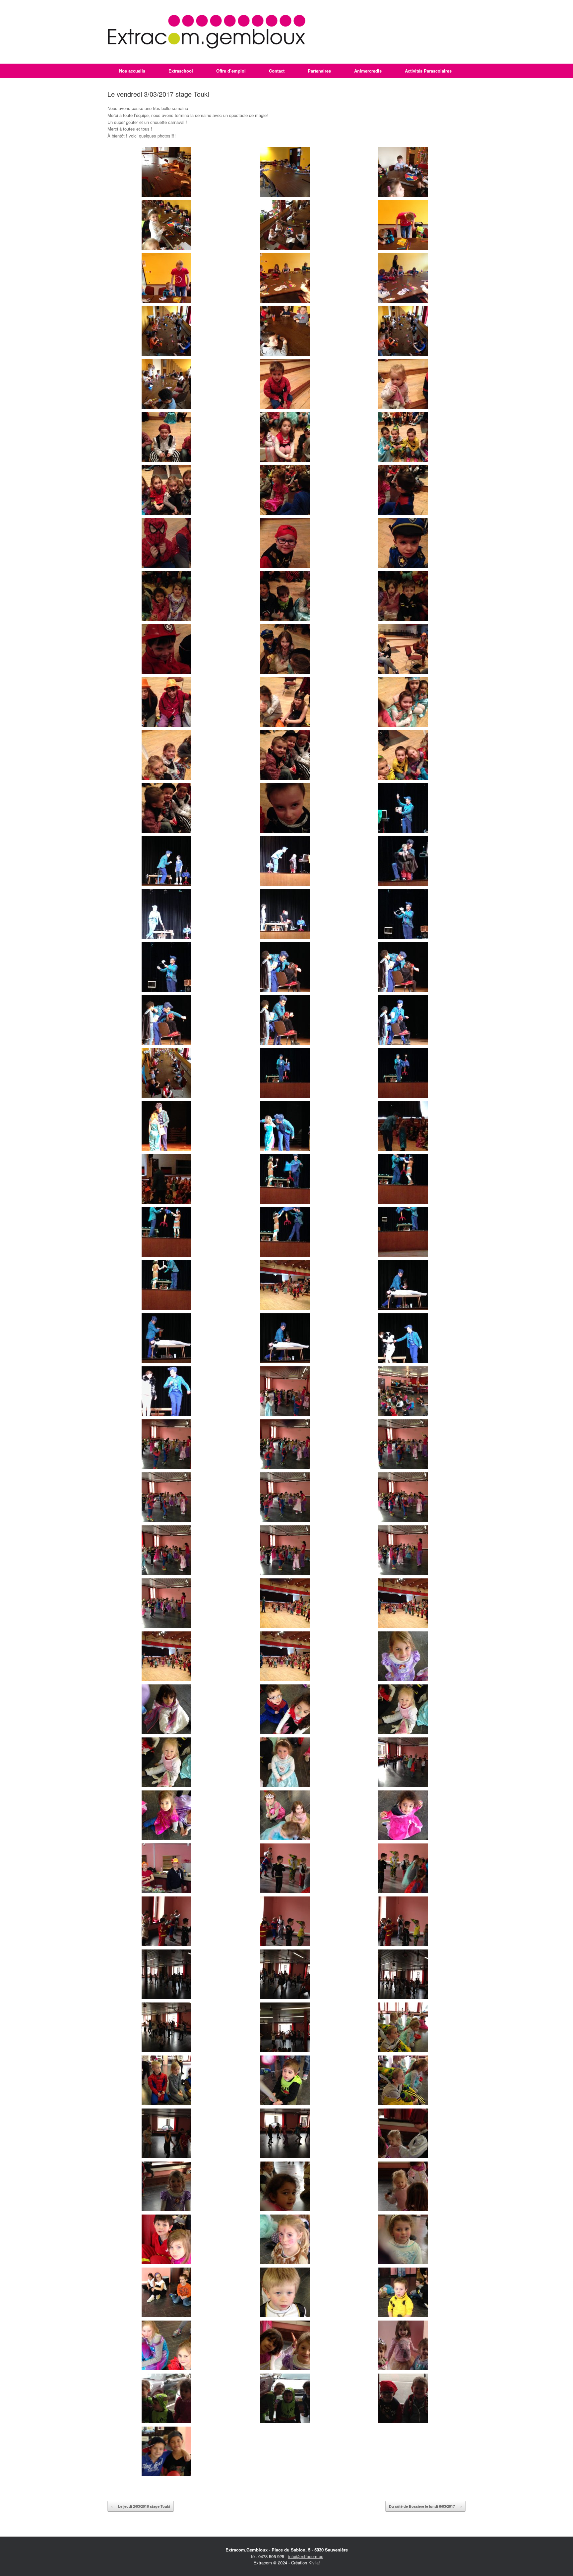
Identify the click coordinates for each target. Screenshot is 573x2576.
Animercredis (368, 71)
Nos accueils (132, 71)
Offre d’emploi (231, 71)
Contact (277, 71)
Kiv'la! (314, 2563)
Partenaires (319, 71)
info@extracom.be (306, 2556)
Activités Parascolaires (428, 71)
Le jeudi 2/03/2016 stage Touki (141, 2506)
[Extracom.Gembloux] (207, 32)
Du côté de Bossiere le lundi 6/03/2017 (425, 2506)
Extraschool (181, 71)
